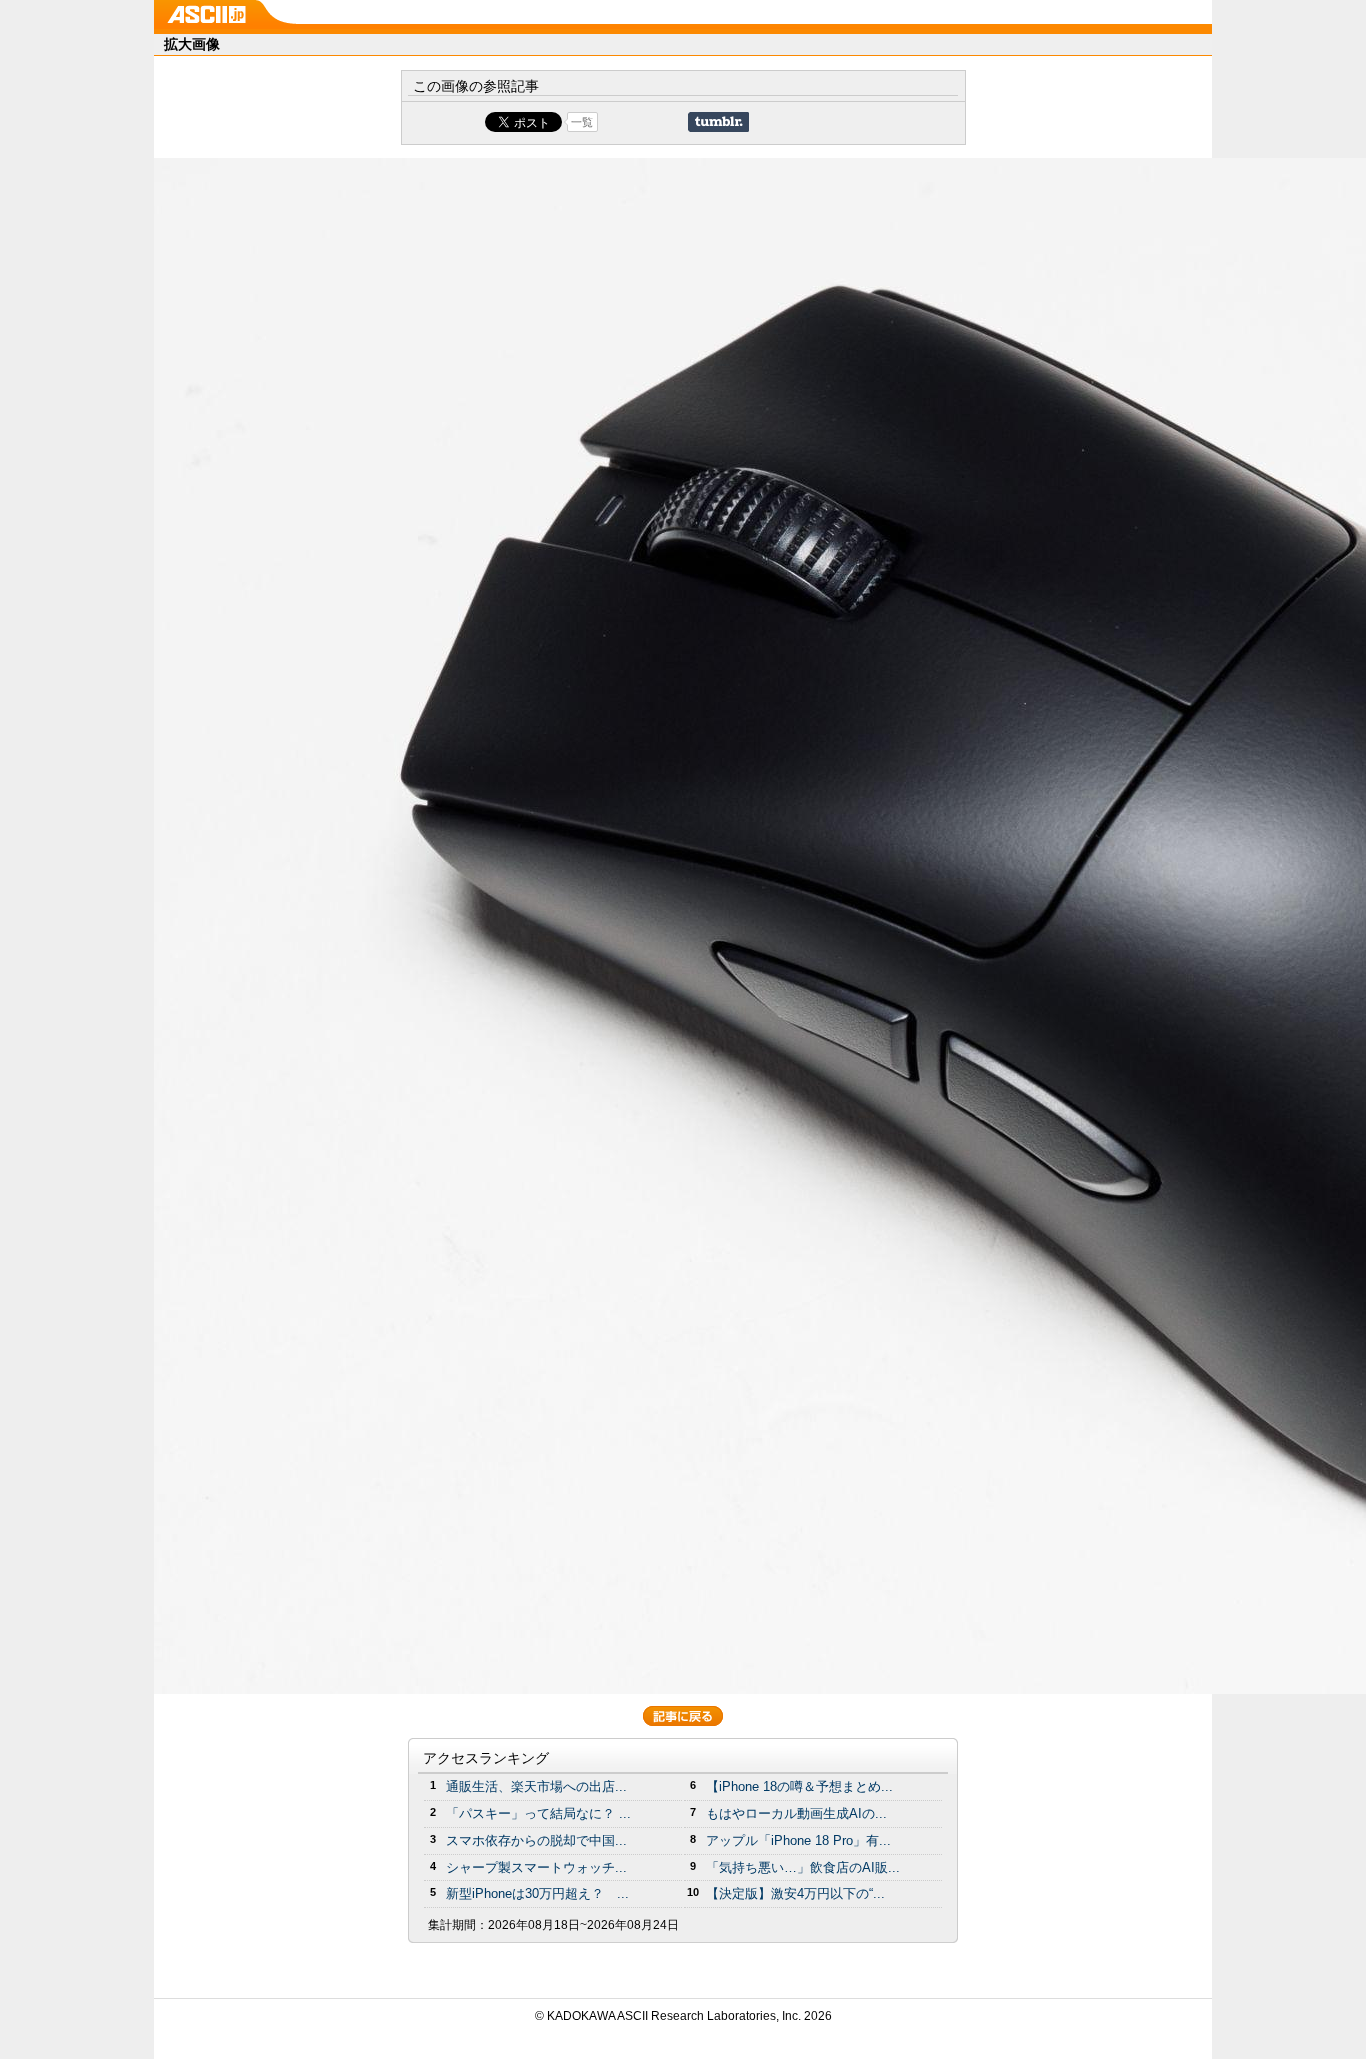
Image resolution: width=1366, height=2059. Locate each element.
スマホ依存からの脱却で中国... (536, 1840)
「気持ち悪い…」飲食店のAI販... (803, 1867)
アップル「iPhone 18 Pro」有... (798, 1840)
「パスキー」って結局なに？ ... (538, 1813)
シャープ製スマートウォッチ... (536, 1867)
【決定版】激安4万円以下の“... (795, 1893)
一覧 (582, 122)
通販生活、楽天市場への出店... (536, 1786)
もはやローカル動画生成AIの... (796, 1813)
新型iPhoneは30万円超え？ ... (537, 1893)
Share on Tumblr (718, 122)
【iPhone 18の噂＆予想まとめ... (799, 1786)
